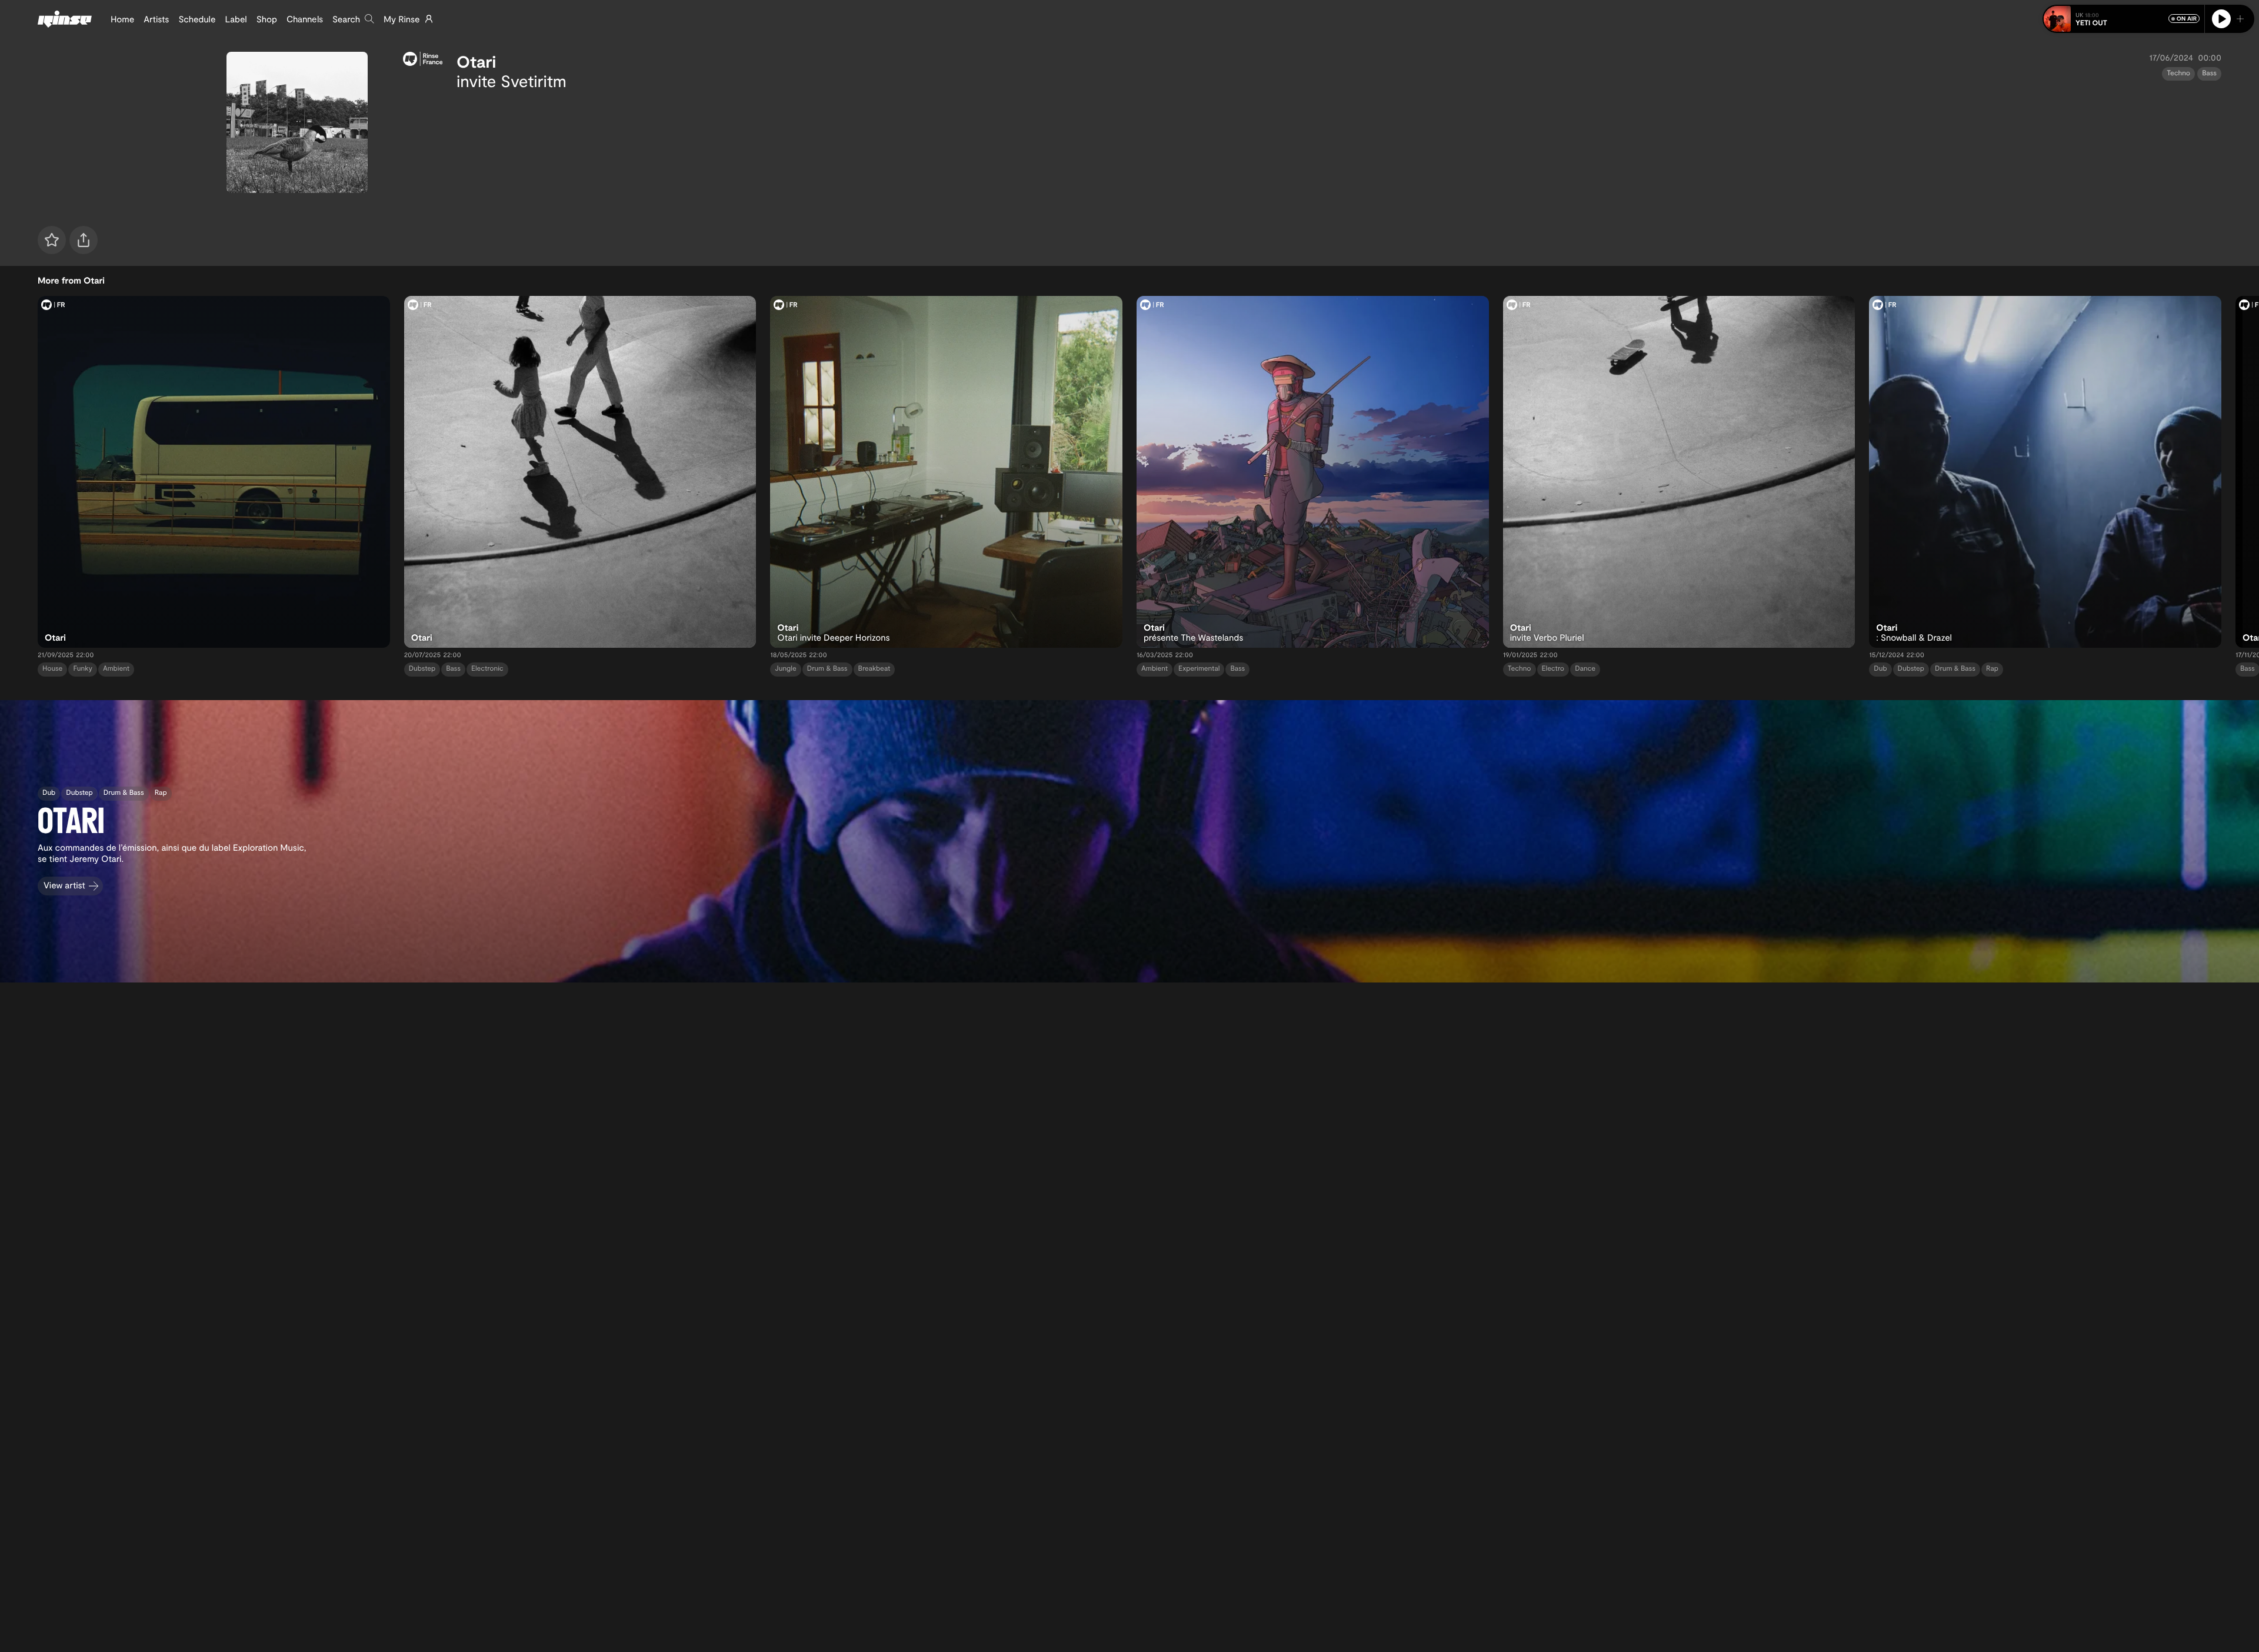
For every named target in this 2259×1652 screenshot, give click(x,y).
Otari (476, 61)
